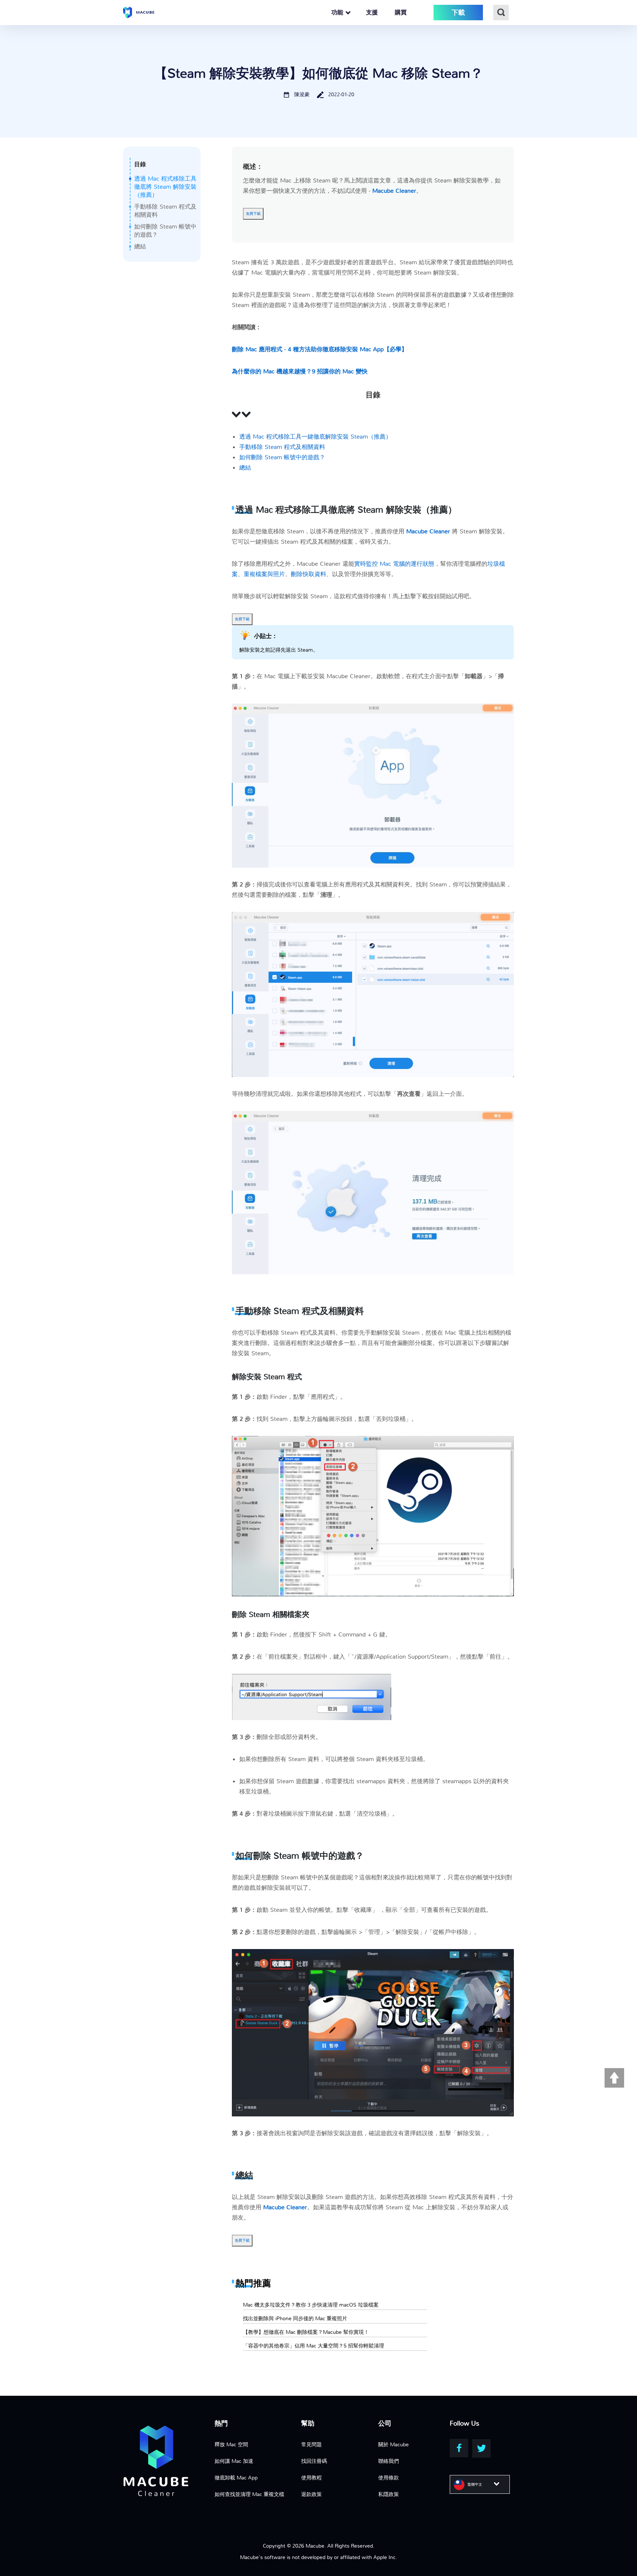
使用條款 (389, 2478)
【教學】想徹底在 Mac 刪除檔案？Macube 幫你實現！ (306, 2332)
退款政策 (311, 2494)
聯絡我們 (389, 2461)
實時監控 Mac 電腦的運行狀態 (394, 564)
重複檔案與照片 (264, 574)
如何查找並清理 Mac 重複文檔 (249, 2494)
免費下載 (253, 214)
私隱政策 (389, 2494)
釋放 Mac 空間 (231, 2444)
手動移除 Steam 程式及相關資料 (282, 447)
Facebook (459, 2448)
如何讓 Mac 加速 (234, 2461)
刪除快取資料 (309, 574)
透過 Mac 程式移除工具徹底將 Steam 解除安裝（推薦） (165, 187)
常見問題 (311, 2444)
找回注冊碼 (314, 2461)
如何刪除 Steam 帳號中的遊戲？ (282, 457)
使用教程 (311, 2478)
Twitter (481, 2448)
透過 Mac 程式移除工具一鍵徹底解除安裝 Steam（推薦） (315, 437)
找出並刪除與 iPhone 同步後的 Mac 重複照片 (295, 2318)
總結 (140, 246)
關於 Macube (394, 2444)
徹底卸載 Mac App (236, 2478)
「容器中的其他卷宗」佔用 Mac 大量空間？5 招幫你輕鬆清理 (314, 2346)
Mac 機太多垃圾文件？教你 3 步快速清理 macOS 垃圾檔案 (311, 2305)
